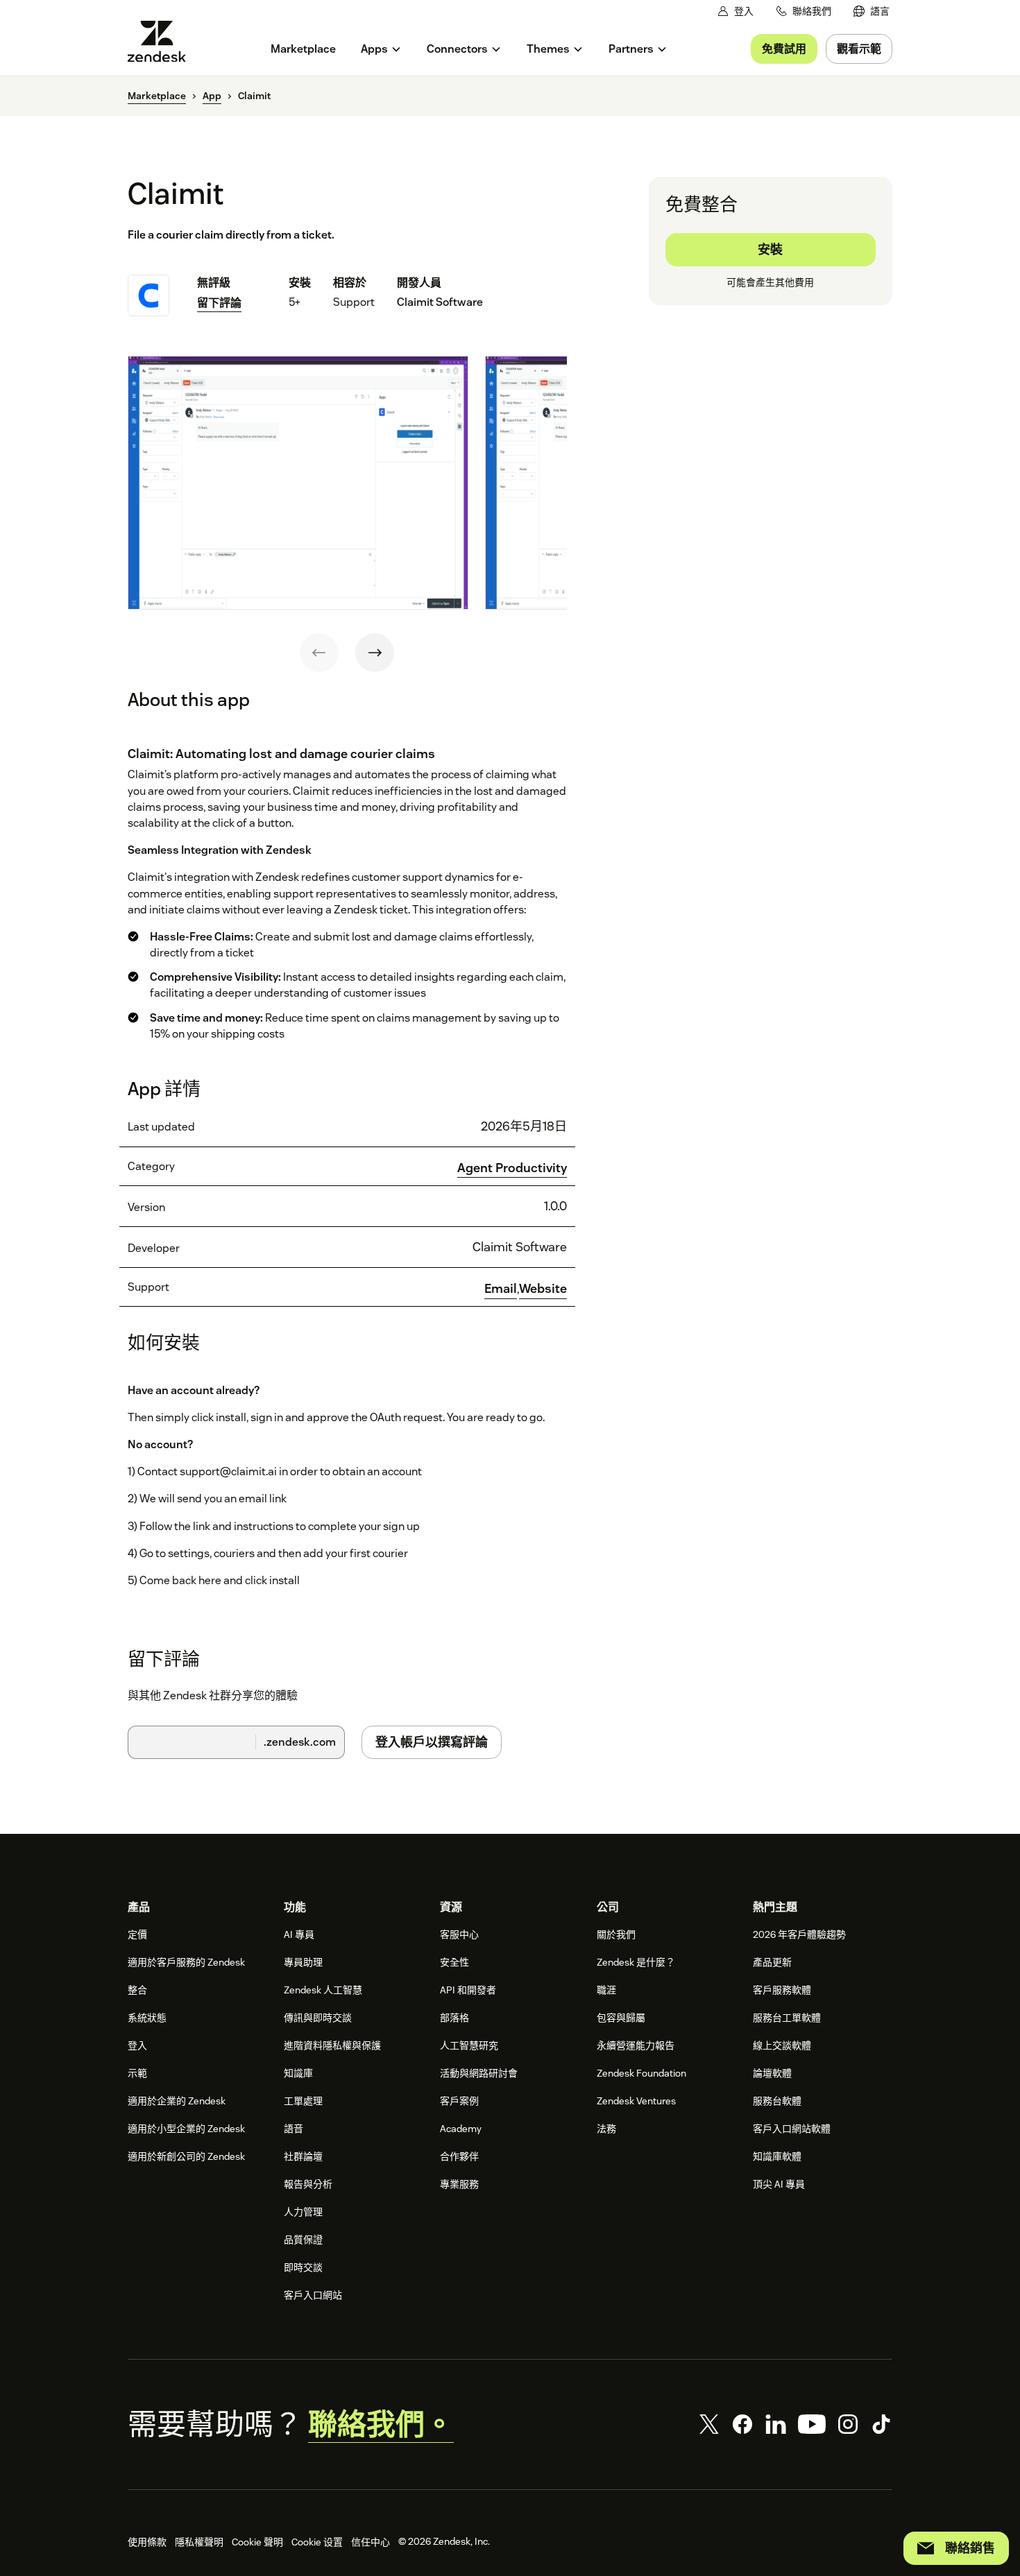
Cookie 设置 (317, 2542)
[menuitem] (872, 11)
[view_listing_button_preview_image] (298, 483)
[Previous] (319, 653)
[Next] (375, 653)
